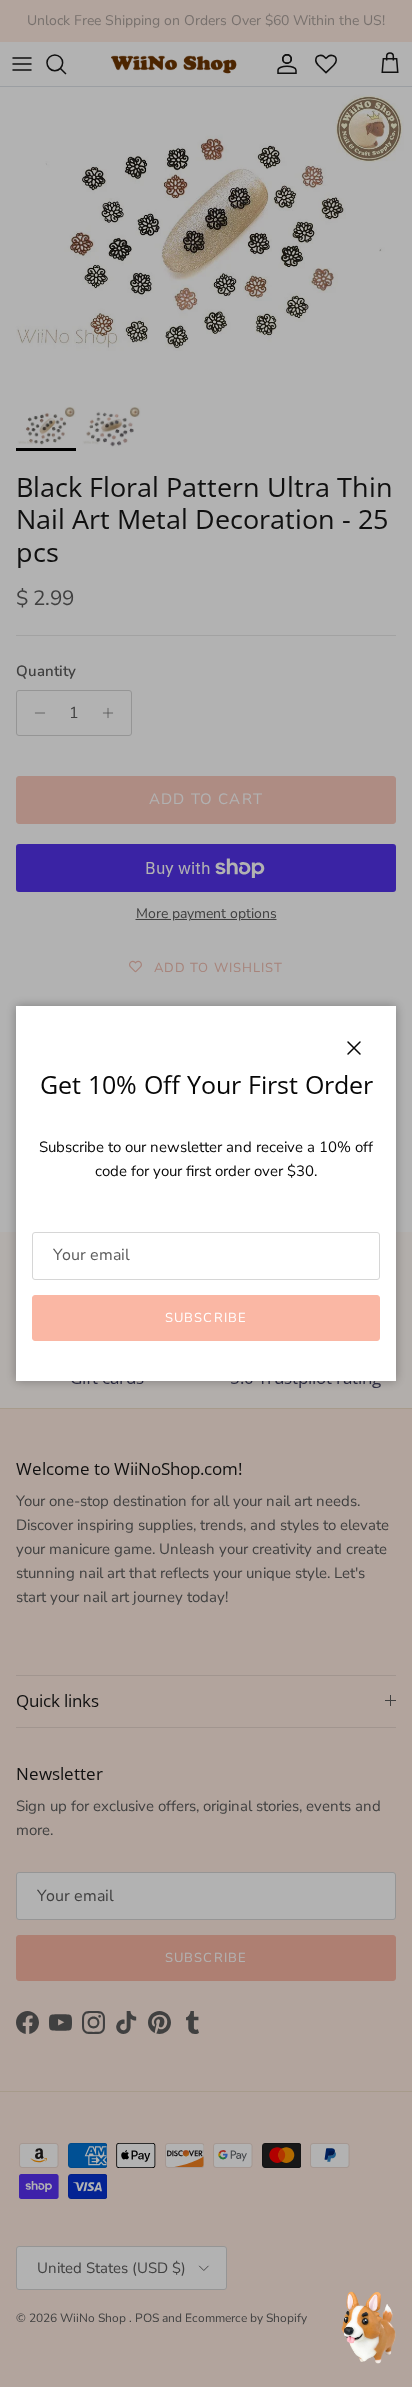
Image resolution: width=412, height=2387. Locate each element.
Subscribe (205, 1318)
